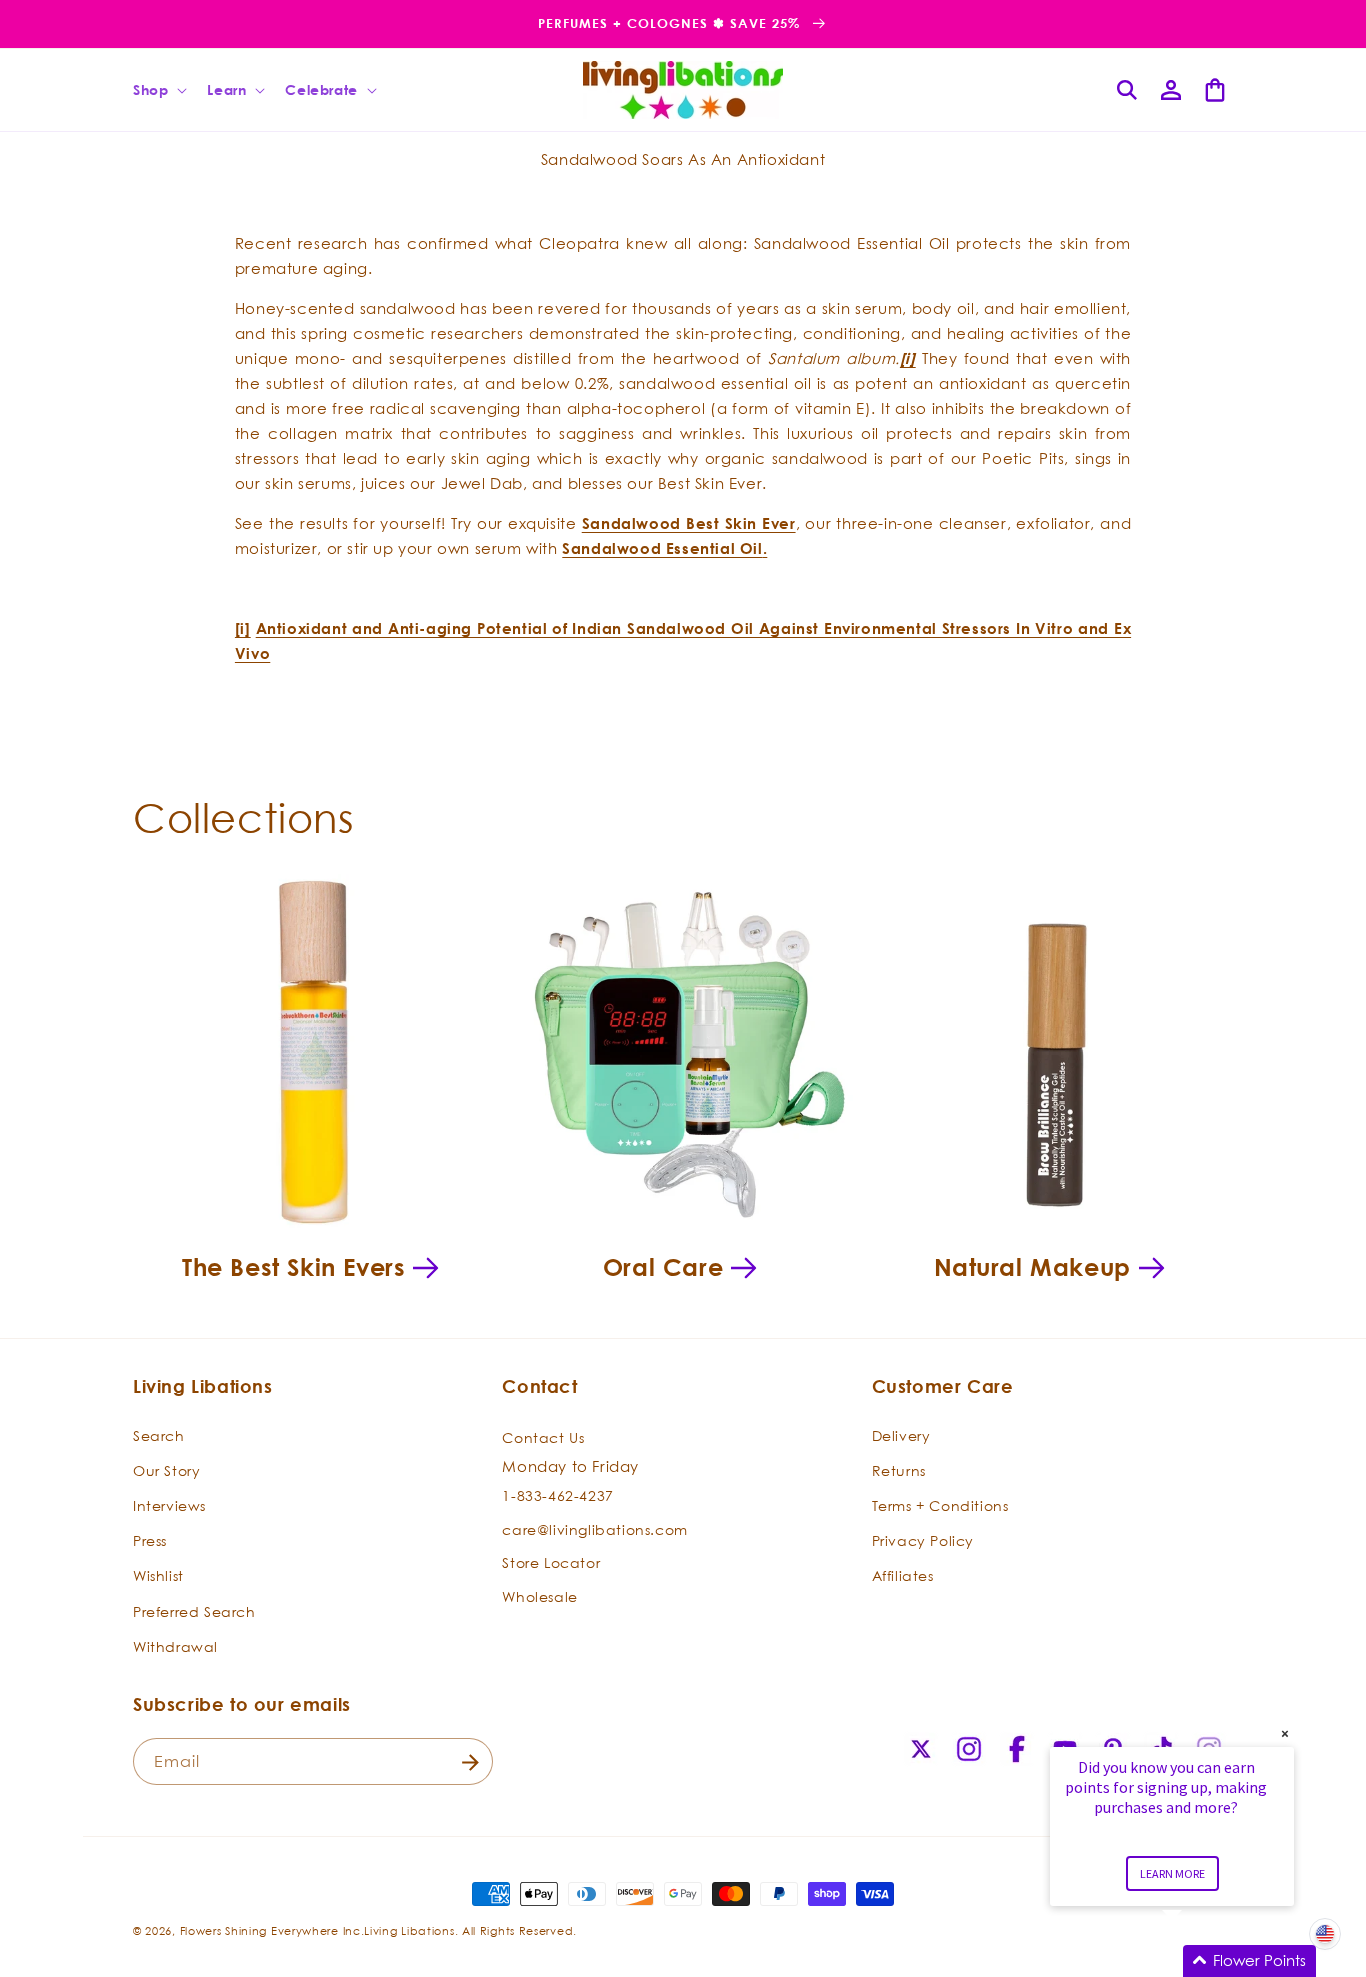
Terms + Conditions (940, 1504)
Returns (899, 1469)
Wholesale (539, 1595)
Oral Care (663, 1267)
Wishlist (158, 1575)
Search (159, 1434)
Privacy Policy (923, 1539)
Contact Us (543, 1436)
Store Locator (551, 1562)
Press (150, 1539)
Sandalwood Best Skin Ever (689, 523)
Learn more (1172, 1873)
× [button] (1285, 1733)
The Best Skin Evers (293, 1267)
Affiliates (903, 1575)
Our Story (166, 1469)
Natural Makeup (1032, 1267)
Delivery (901, 1434)
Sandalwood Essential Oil (662, 548)
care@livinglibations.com (594, 1528)
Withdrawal (175, 1645)
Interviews (169, 1504)
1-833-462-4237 (557, 1495)
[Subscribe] (470, 1762)
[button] (158, 90)
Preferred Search (194, 1610)
